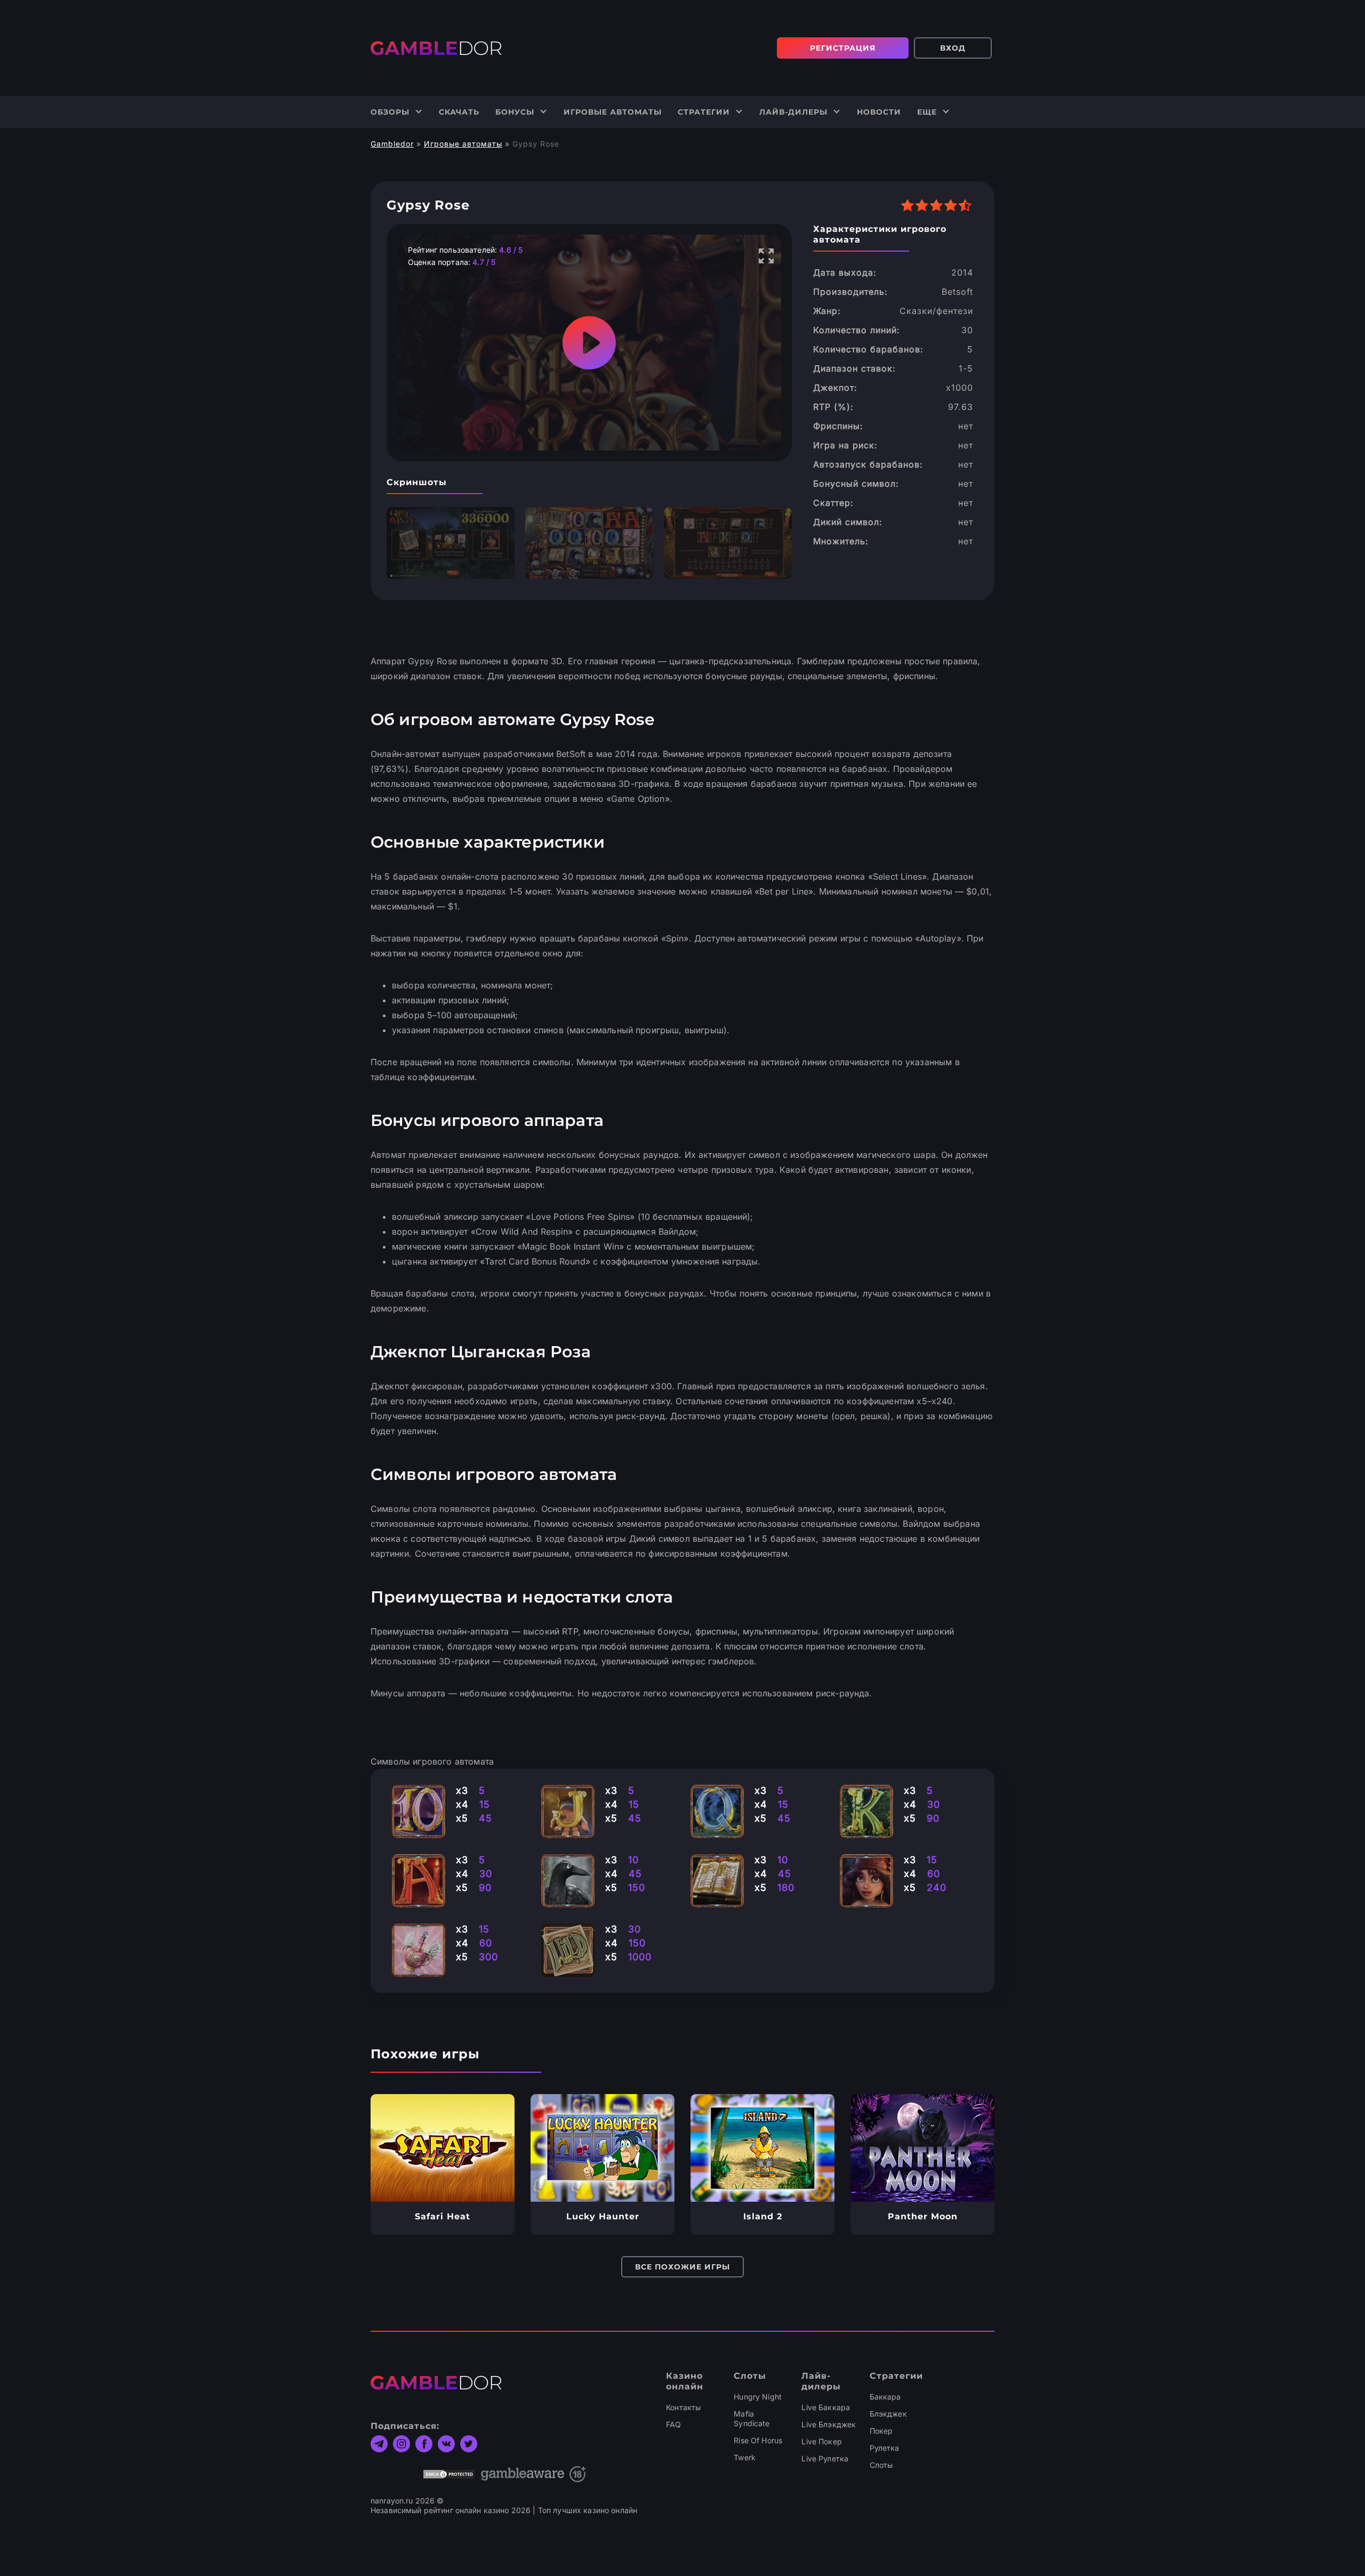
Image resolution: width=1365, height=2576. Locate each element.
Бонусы (515, 112)
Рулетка (885, 2448)
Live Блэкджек (829, 2424)
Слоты (881, 2465)
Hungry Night (758, 2397)
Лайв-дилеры (793, 112)
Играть (443, 2148)
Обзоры (390, 112)
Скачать (459, 112)
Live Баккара (826, 2407)
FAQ (673, 2424)
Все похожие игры (682, 2267)
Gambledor (392, 144)
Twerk (745, 2457)
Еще (927, 112)
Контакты (683, 2407)
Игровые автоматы (613, 112)
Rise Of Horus (758, 2440)
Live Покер (821, 2441)
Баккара (885, 2397)
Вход (953, 48)
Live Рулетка (825, 2458)
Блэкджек (888, 2414)
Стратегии (704, 112)
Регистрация (843, 48)
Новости (879, 112)
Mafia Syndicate (752, 2418)
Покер (881, 2431)
